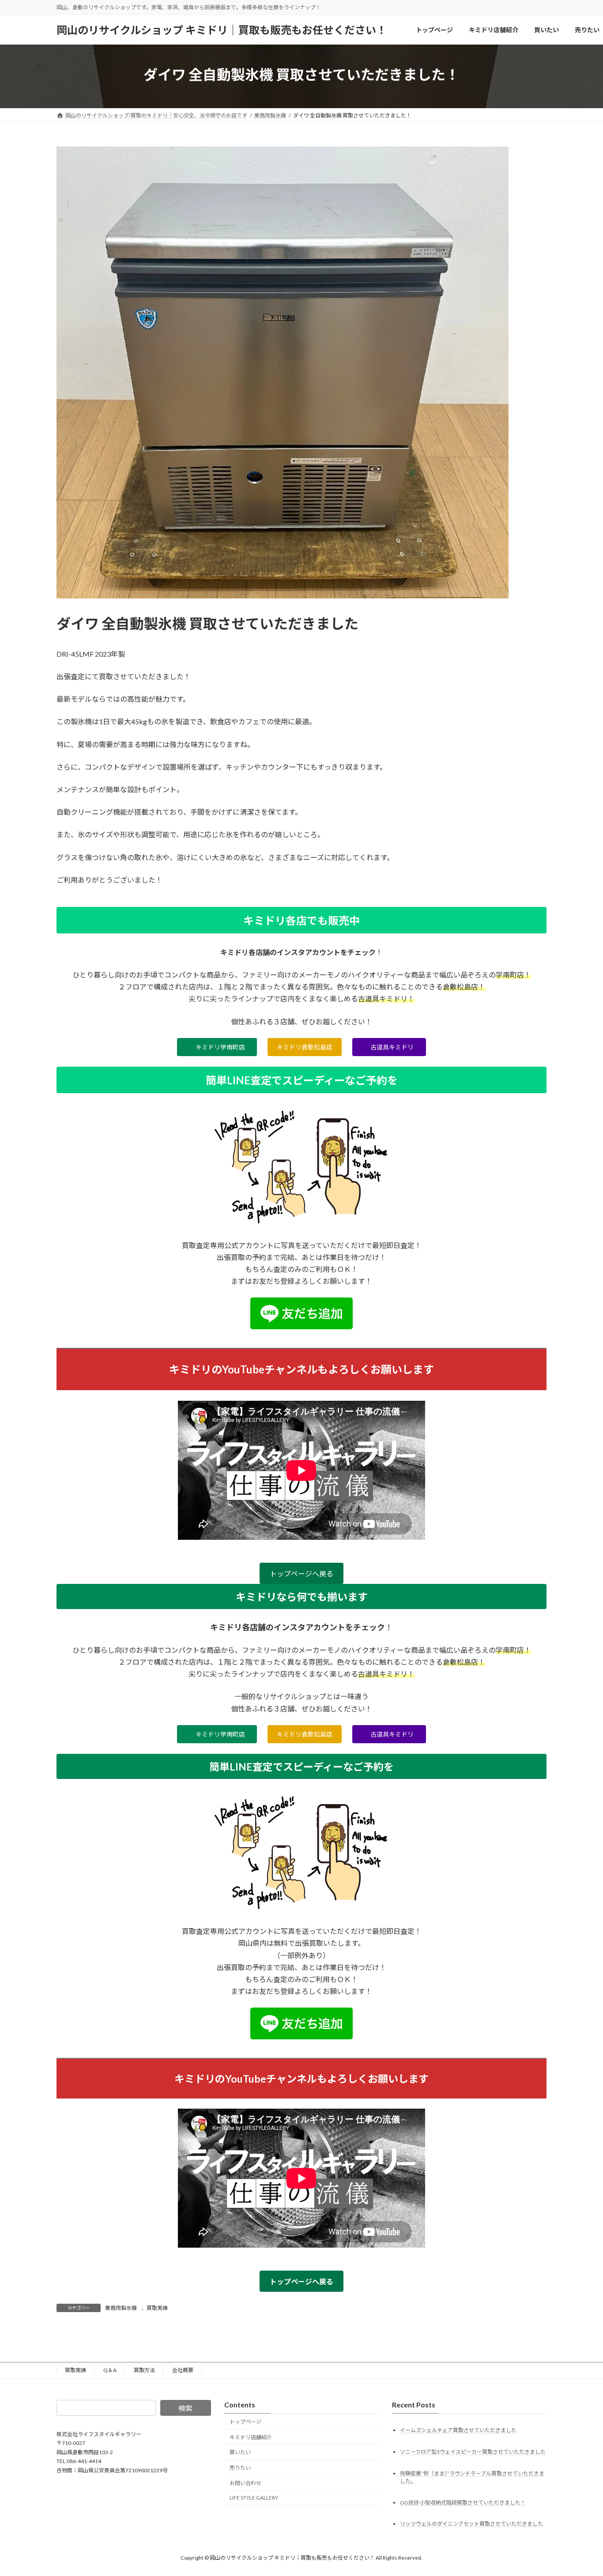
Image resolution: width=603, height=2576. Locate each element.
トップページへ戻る (301, 1574)
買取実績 (157, 2308)
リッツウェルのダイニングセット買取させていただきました (471, 2524)
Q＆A (110, 2370)
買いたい (240, 2452)
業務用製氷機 (121, 2308)
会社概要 (183, 2370)
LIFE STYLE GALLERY (254, 2498)
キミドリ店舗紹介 (251, 2437)
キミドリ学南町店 (220, 1047)
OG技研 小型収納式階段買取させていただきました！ (463, 2502)
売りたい (240, 2468)
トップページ (245, 2422)
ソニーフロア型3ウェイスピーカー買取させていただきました (473, 2451)
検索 (185, 2408)
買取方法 (144, 2370)
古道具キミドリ (392, 1047)
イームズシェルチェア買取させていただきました (458, 2430)
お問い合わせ (245, 2483)
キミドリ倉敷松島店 (305, 1047)
